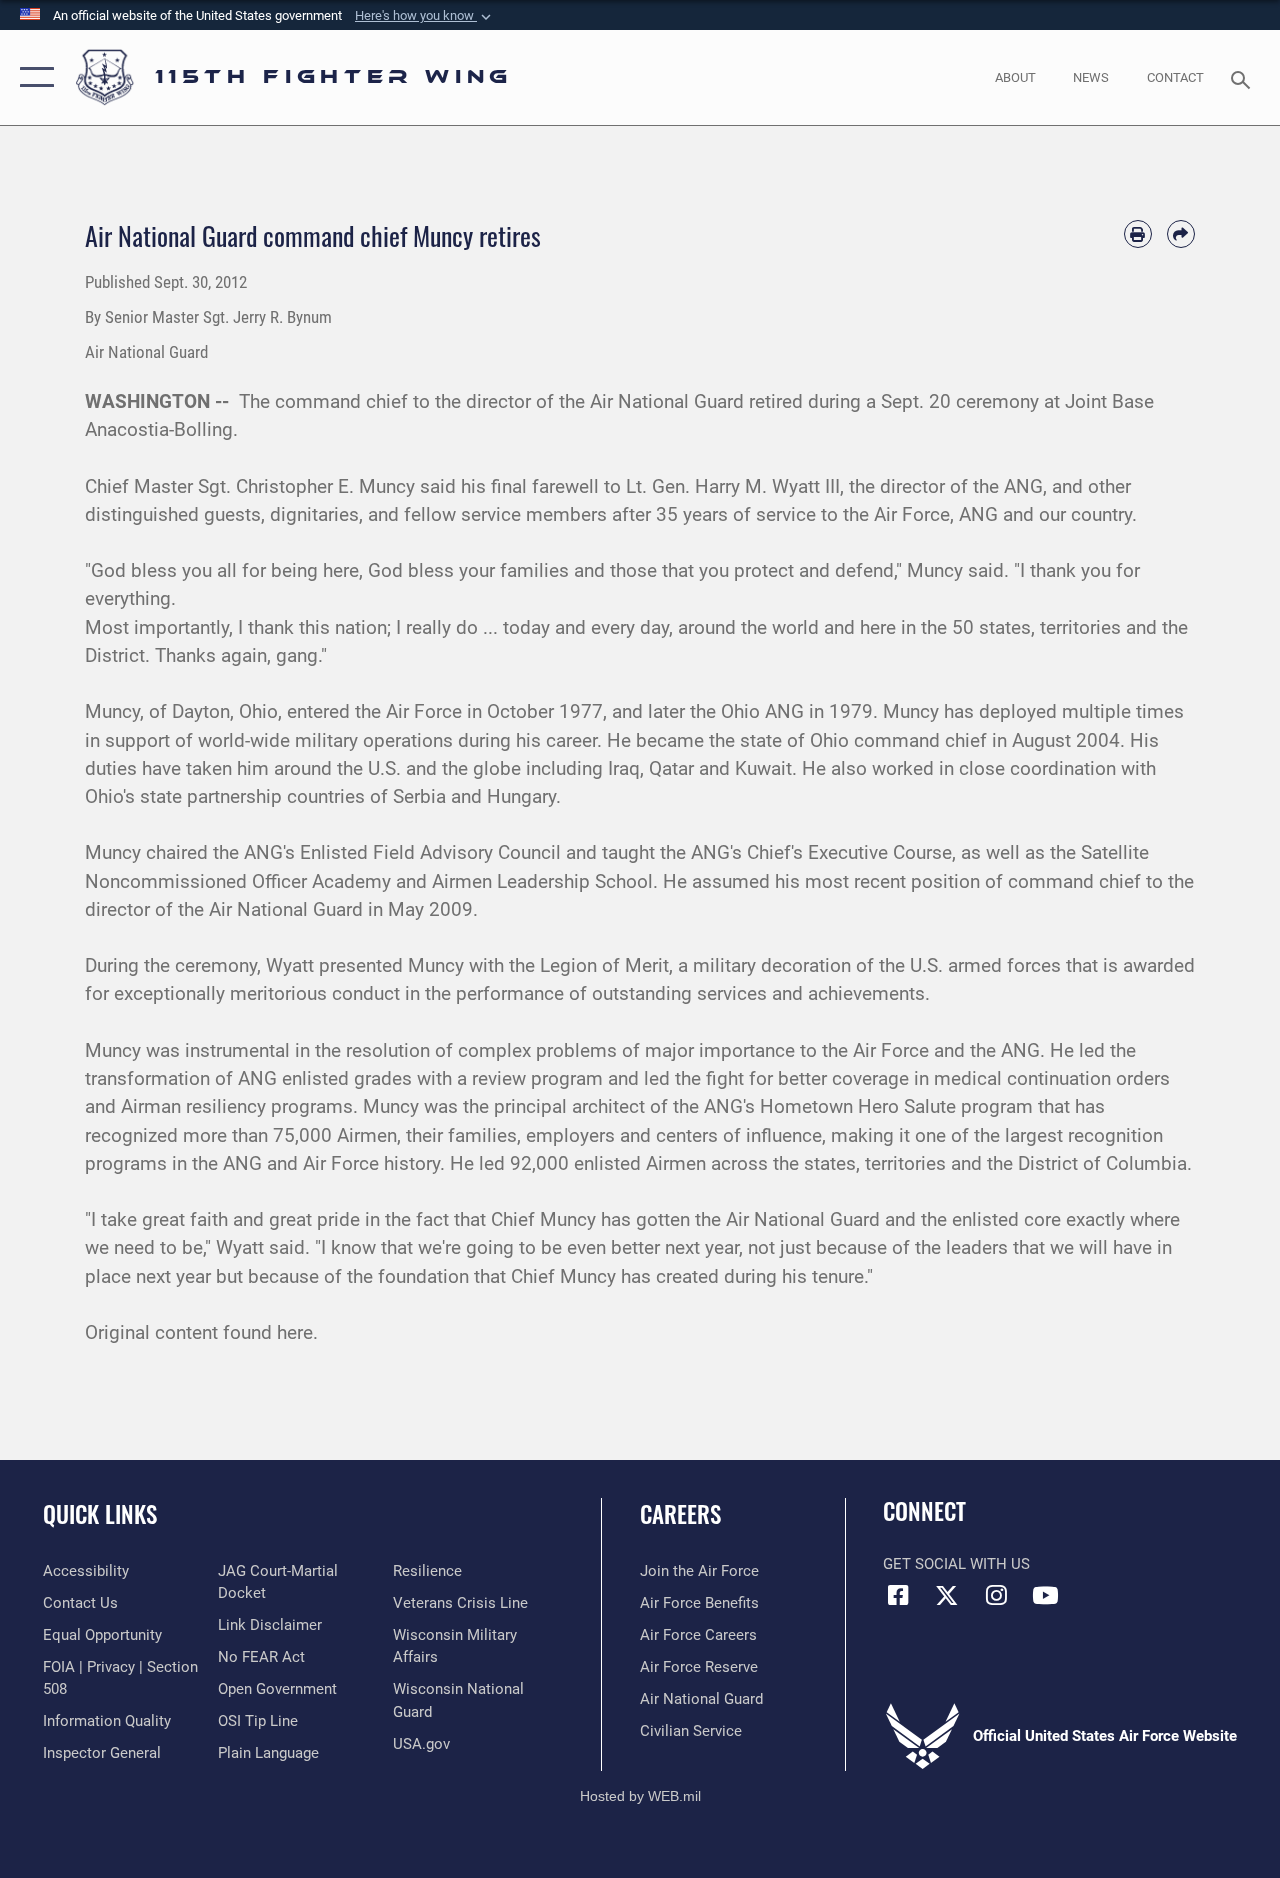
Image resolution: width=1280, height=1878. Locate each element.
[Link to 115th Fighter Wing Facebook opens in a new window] (898, 1595)
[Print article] (1138, 234)
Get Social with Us (956, 1564)
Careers (680, 1514)
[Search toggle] (1244, 77)
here (295, 1333)
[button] (425, 16)
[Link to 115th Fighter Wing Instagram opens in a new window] (996, 1595)
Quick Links (100, 1514)
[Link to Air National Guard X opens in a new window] (947, 1595)
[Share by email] (1181, 234)
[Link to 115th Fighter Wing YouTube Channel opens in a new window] (1045, 1595)
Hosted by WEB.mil (640, 1796)
